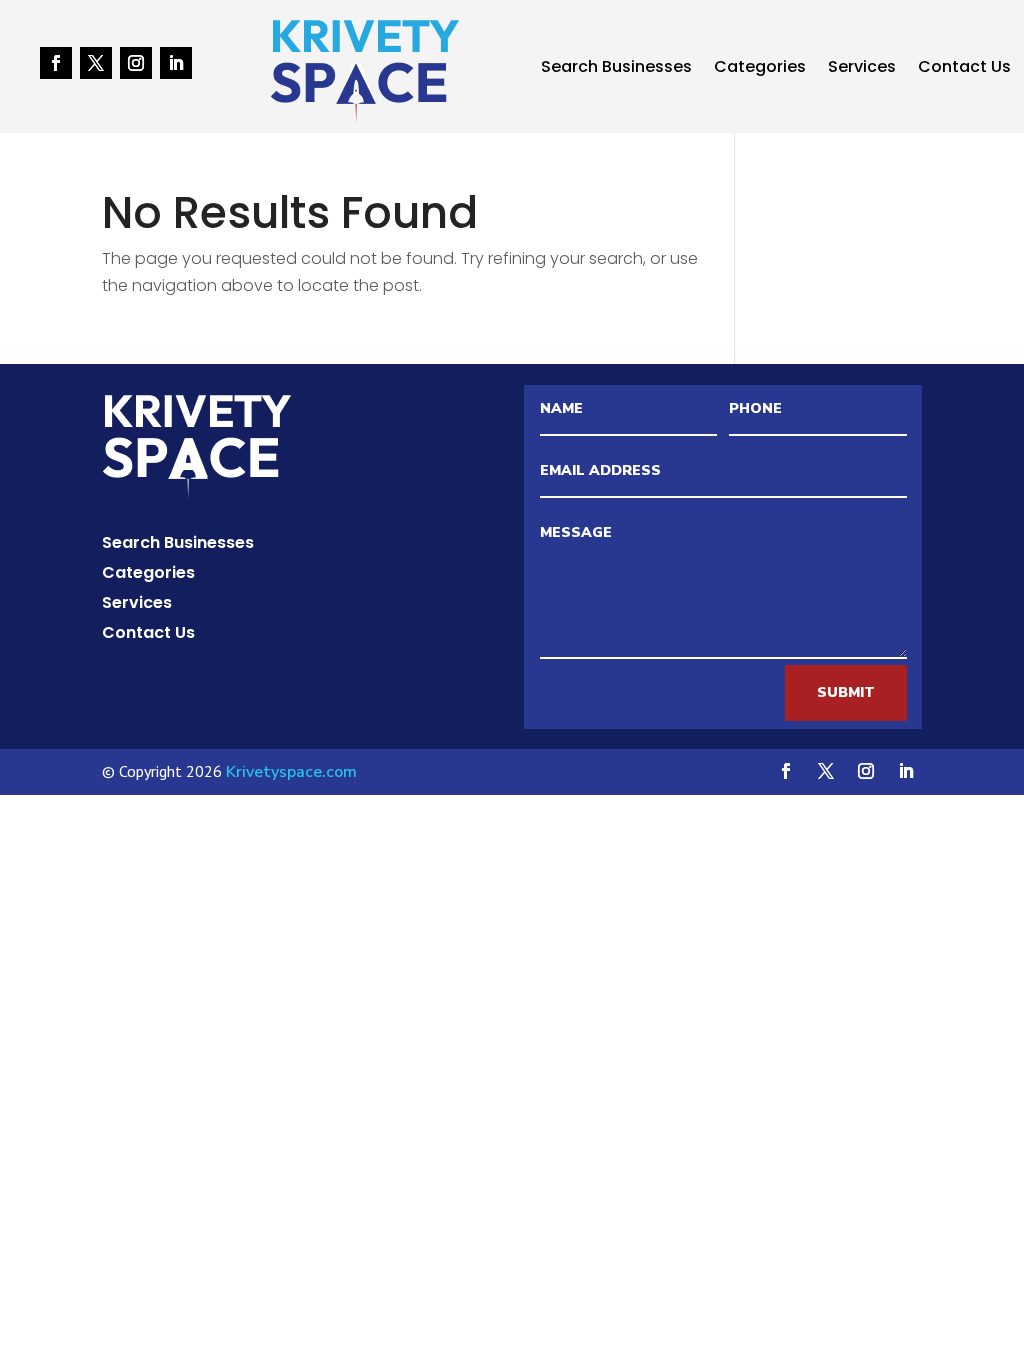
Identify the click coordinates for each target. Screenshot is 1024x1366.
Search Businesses (616, 69)
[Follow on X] (96, 63)
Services (862, 69)
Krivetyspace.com (291, 772)
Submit (846, 692)
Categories (760, 69)
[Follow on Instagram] (136, 63)
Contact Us (964, 69)
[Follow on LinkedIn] (176, 63)
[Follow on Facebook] (56, 63)
